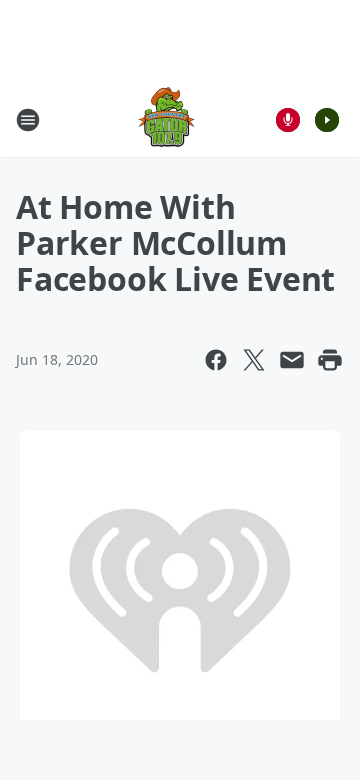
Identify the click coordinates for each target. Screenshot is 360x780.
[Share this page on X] (254, 360)
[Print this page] (330, 360)
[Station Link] (166, 119)
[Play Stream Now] (327, 120)
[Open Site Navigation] (28, 120)
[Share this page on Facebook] (216, 360)
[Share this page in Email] (292, 360)
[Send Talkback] (288, 120)
